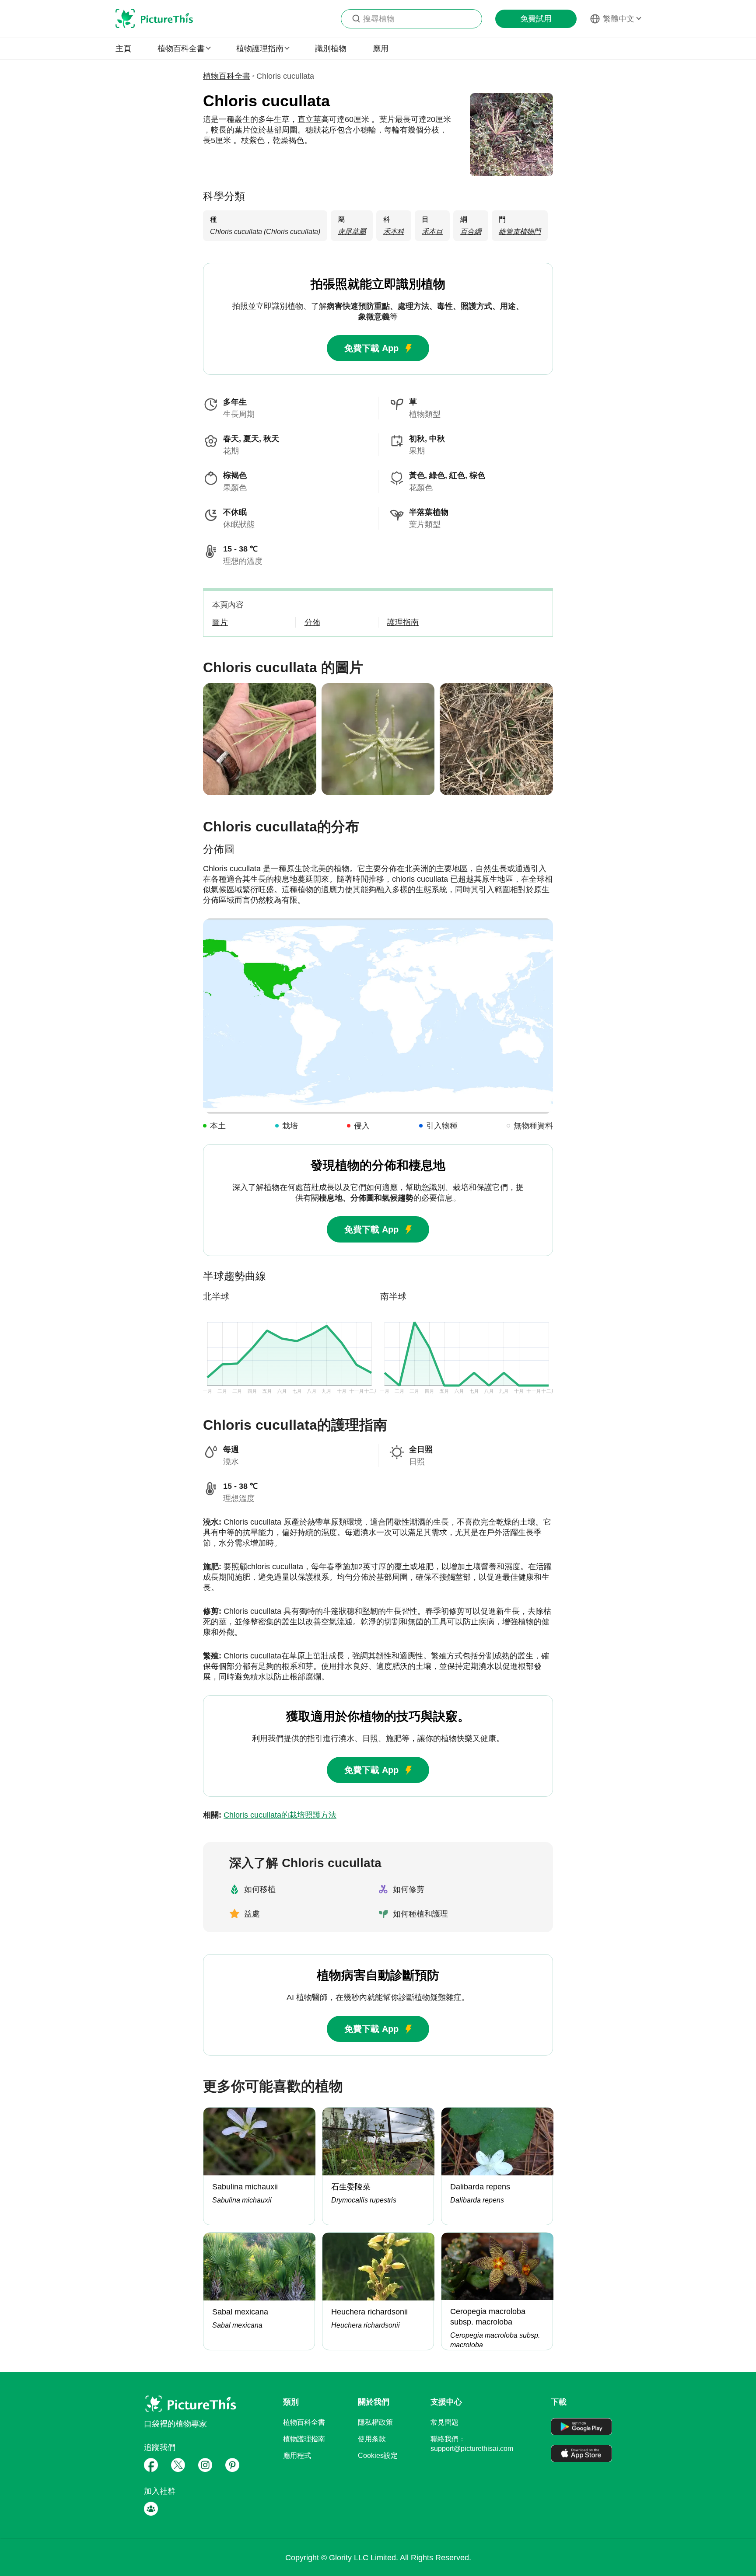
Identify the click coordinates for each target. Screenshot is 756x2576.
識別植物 (331, 49)
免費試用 (536, 19)
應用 (381, 49)
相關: (270, 1815)
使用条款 (372, 2439)
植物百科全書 (227, 76)
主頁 (123, 49)
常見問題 (444, 2422)
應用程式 (297, 2456)
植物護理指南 (304, 2439)
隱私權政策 (375, 2422)
